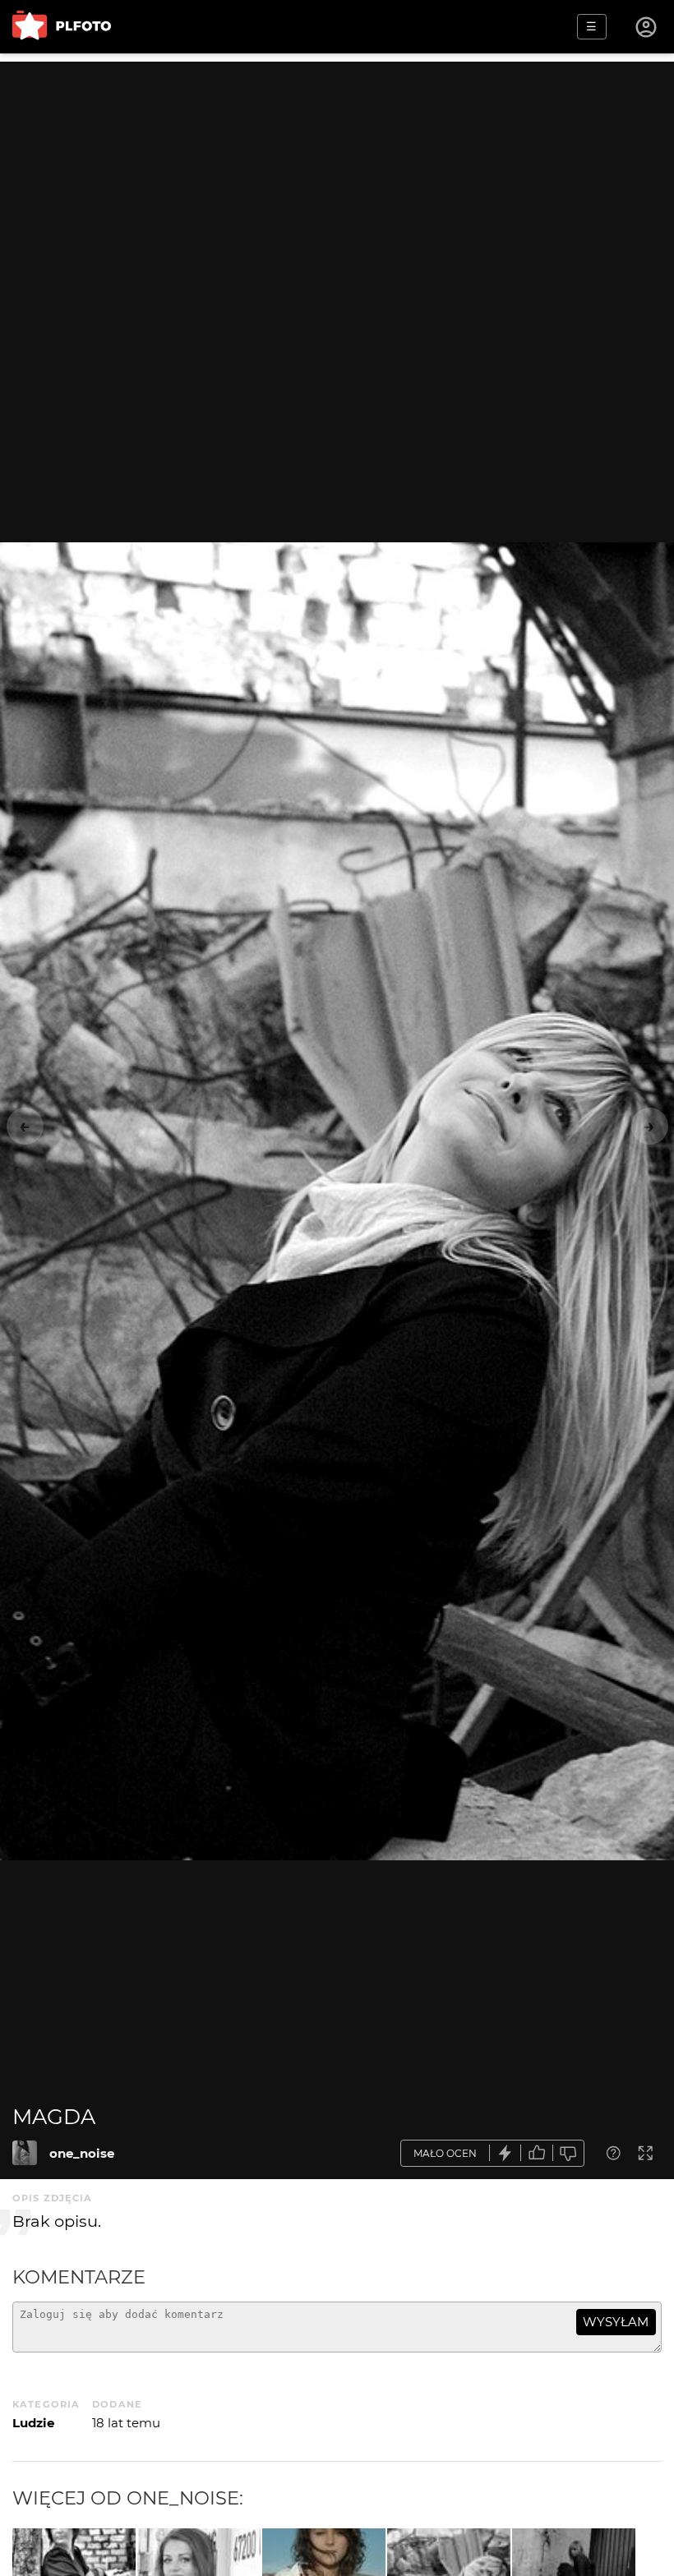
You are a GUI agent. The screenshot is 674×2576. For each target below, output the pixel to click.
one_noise (82, 2153)
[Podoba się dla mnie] (537, 2153)
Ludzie (33, 2423)
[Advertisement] (337, 177)
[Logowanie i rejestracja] (647, 27)
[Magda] (25, 2153)
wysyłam (616, 2322)
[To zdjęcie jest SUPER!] (505, 2153)
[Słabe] (569, 2153)
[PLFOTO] (62, 27)
